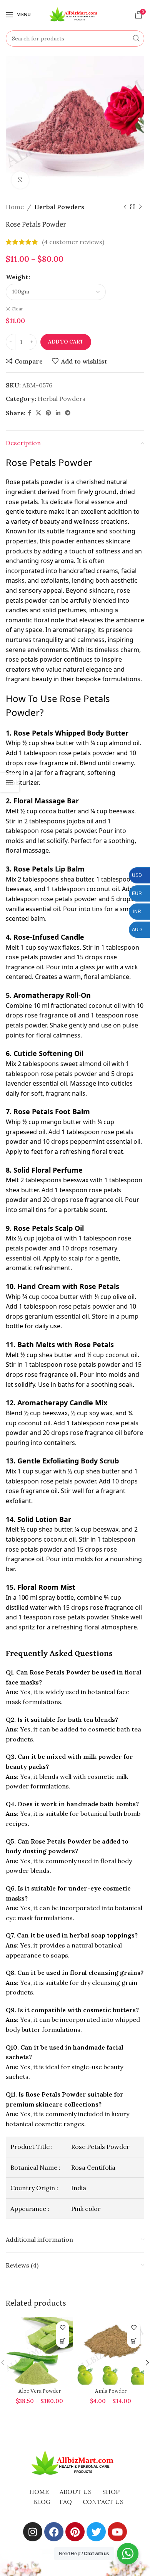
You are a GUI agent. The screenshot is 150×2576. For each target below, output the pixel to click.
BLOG (42, 2502)
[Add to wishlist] (62, 2328)
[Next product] (140, 207)
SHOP (111, 2492)
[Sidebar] (10, 783)
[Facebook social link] (29, 413)
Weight (17, 277)
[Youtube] (117, 2532)
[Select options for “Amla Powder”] (134, 2341)
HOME (39, 2492)
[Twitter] (96, 2532)
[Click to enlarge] (20, 180)
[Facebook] (54, 2532)
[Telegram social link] (68, 413)
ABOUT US (76, 2492)
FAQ (66, 2502)
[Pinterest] (75, 2532)
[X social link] (38, 413)
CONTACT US (103, 2502)
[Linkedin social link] (58, 413)
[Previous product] (125, 207)
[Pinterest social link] (48, 413)
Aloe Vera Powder (40, 2391)
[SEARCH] (136, 39)
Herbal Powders (59, 207)
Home (15, 207)
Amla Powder (111, 2391)
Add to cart (66, 342)
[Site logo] (75, 14)
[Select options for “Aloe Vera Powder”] (62, 2341)
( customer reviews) (73, 242)
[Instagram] (33, 2532)
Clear (17, 309)
